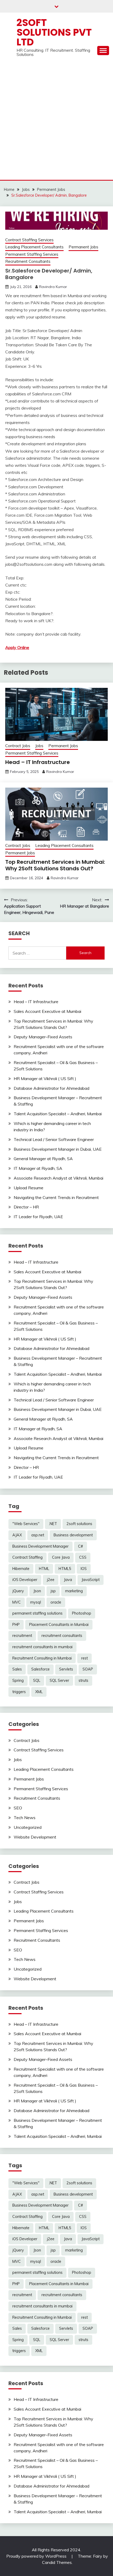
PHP (16, 1625)
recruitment (22, 1636)
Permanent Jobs (83, 247)
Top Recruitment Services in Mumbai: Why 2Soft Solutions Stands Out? (55, 865)
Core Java (61, 1557)
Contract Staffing (27, 1557)
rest (84, 1658)
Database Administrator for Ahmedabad (52, 1088)
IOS (84, 1569)
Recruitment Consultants (28, 261)
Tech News (25, 1818)
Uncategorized (28, 1827)
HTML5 (65, 1569)
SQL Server (59, 1680)
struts (83, 1680)
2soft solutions (79, 1524)
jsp (53, 1591)
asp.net (38, 1535)
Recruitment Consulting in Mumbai (42, 1658)
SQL (37, 1680)
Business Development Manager (40, 1546)
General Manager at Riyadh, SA (43, 1159)
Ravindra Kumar (53, 287)
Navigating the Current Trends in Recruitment (56, 1197)
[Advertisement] (56, 121)
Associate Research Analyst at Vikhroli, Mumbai (58, 1178)
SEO (18, 1808)
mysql (36, 1602)
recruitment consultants (62, 1636)
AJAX (17, 1535)
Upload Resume (29, 1188)
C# (81, 1546)
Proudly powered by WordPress (37, 2556)
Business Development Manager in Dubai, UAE (58, 1149)
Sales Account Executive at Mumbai (47, 1011)
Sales (17, 1669)
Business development (73, 1535)
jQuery (18, 1591)
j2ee (51, 1580)
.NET (53, 1524)
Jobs (39, 746)
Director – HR (26, 1207)
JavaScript (91, 1580)
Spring (18, 1680)
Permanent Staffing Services (32, 254)
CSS (83, 1557)
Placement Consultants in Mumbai (59, 1625)
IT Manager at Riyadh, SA (38, 1168)
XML (39, 1692)
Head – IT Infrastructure (38, 762)
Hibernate (21, 1569)
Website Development (35, 1837)
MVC (17, 1602)
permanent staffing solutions (37, 1613)
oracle (56, 1602)
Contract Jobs (18, 746)
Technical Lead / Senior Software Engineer (54, 1139)
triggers (19, 1692)
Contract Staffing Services (29, 240)
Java (68, 1580)
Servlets (66, 1669)
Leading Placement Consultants (34, 247)
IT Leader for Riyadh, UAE (38, 1217)
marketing (74, 1591)
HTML (44, 1569)
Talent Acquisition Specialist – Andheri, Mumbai (58, 1114)
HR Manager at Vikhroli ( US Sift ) (45, 1078)
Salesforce (40, 1669)
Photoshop (82, 1613)
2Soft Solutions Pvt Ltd (54, 32)
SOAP (88, 1669)
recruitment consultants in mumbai (42, 1647)
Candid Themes (57, 2562)
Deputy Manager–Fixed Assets (43, 1037)
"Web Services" (26, 1524)
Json (37, 1591)
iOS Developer (25, 1580)
